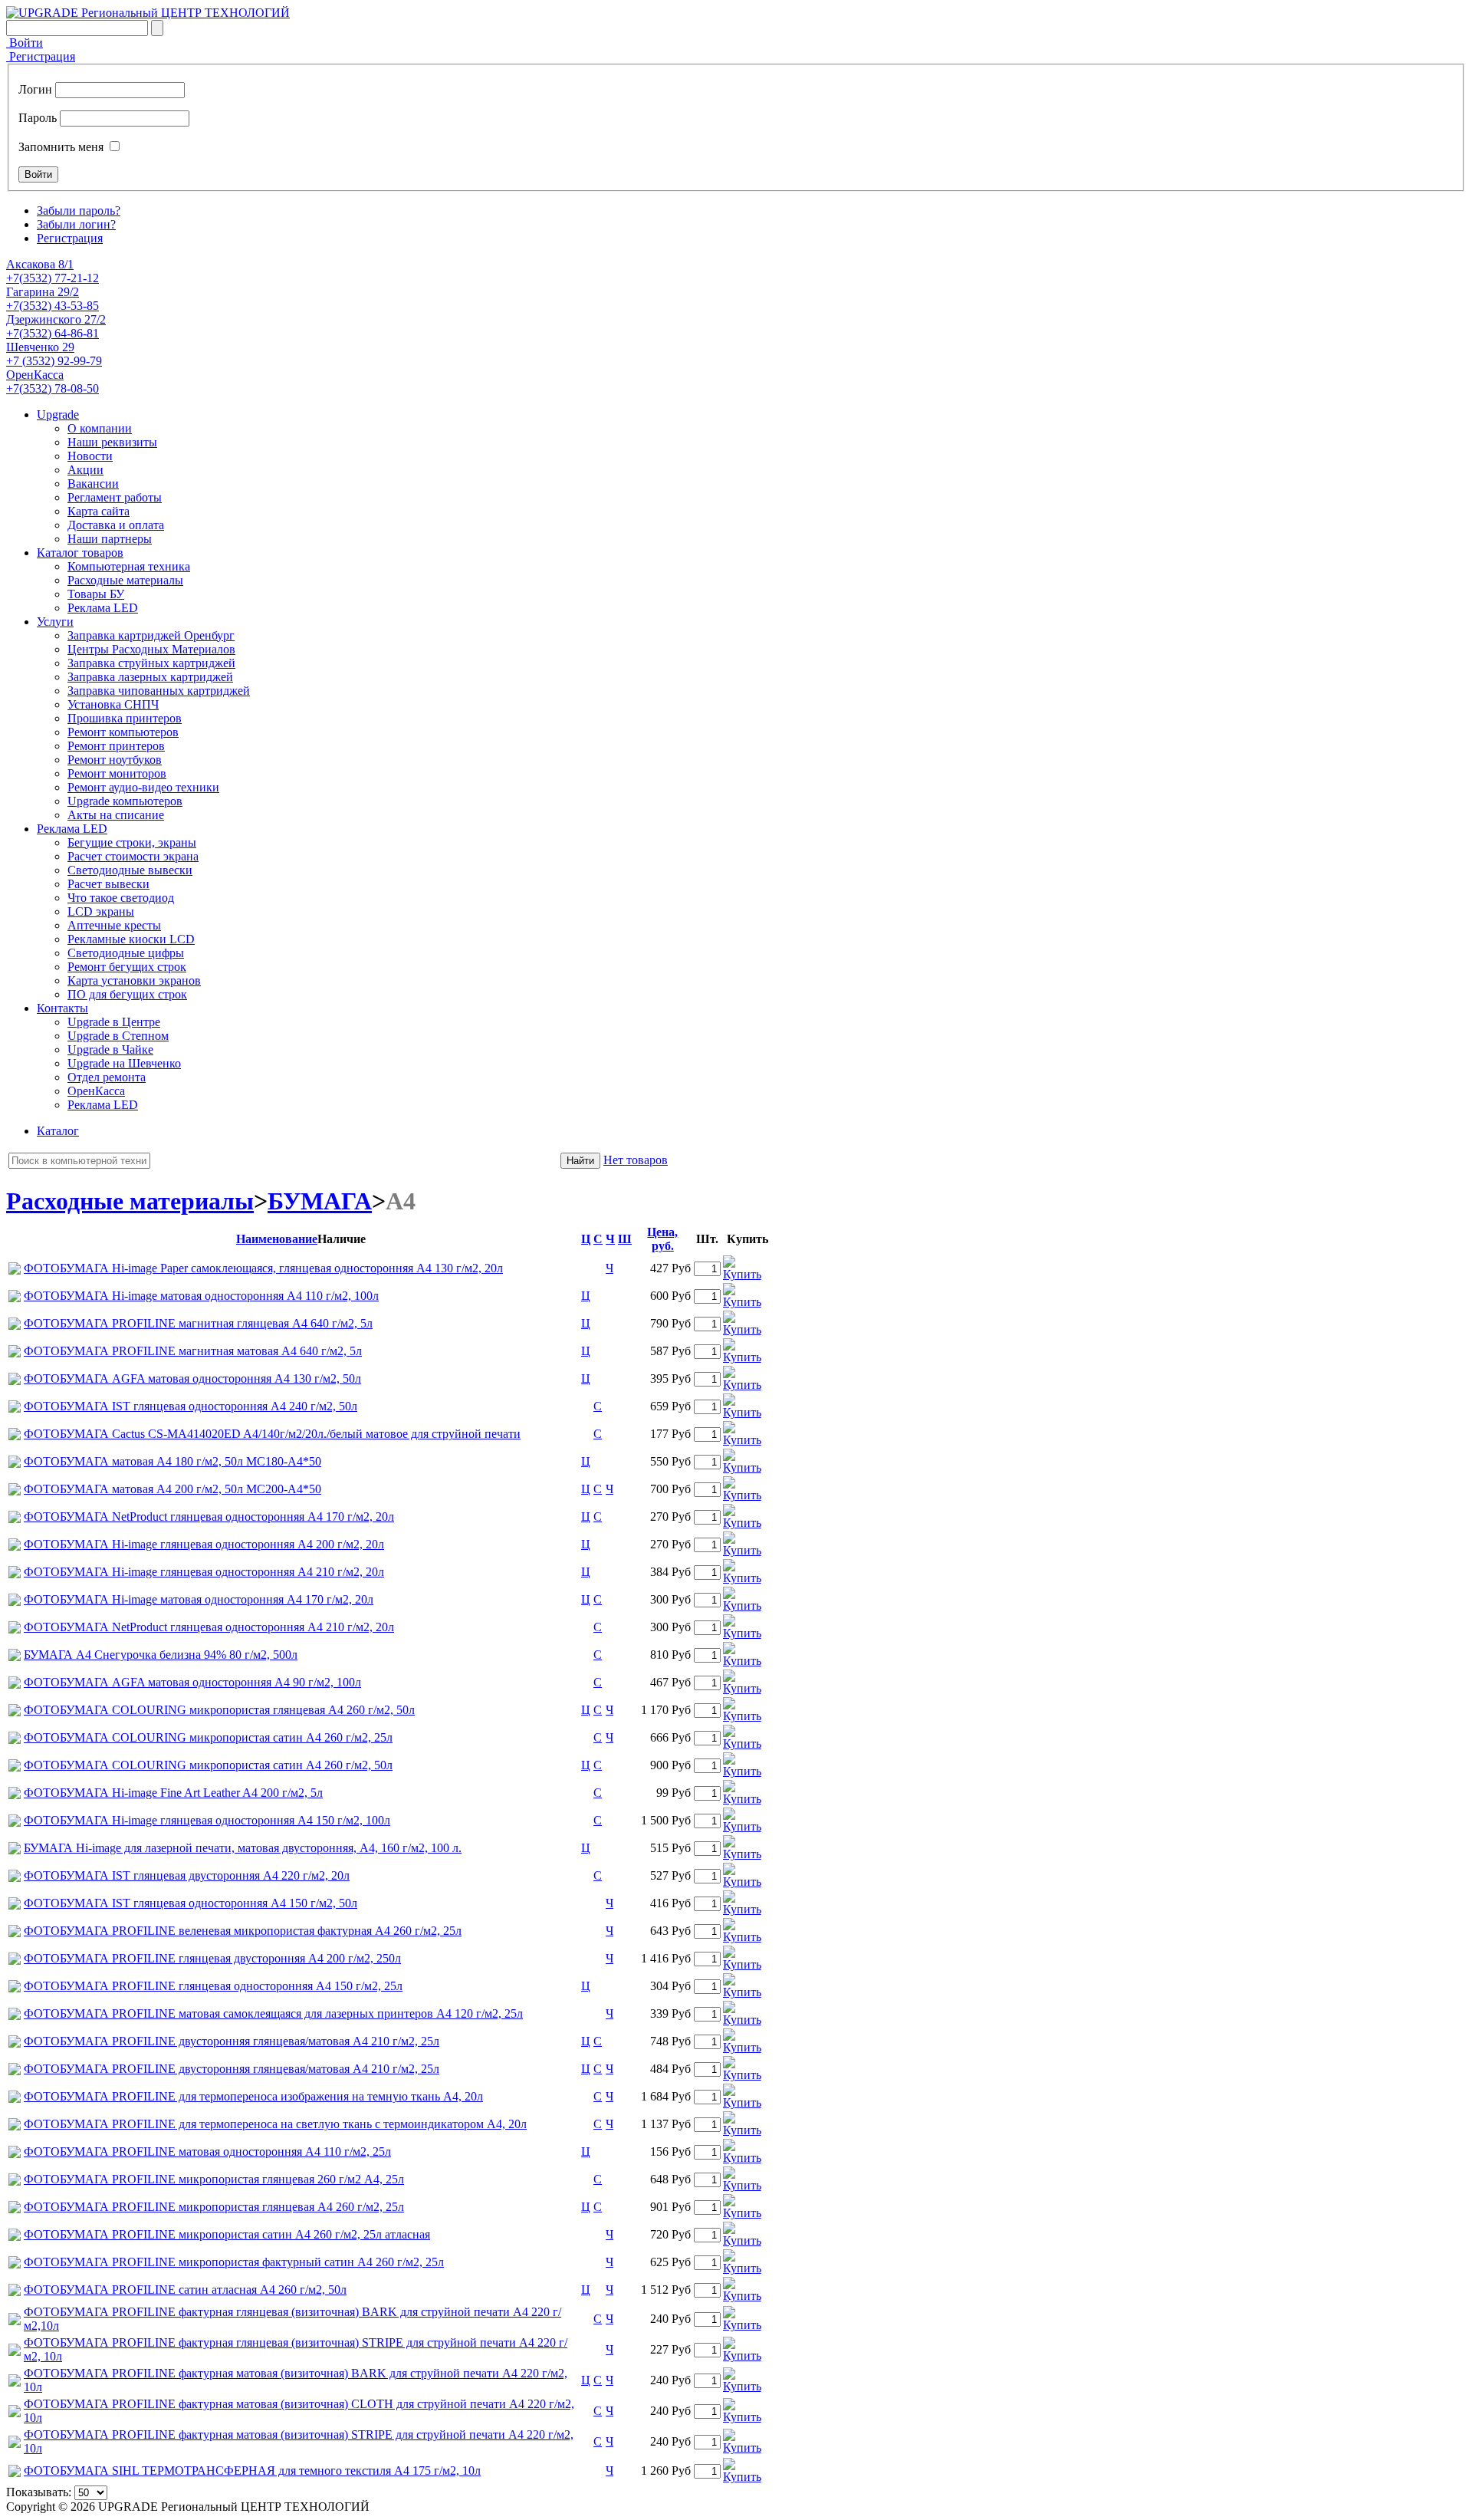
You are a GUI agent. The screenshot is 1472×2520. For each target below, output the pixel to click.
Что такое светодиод (121, 898)
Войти (25, 43)
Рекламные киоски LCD (131, 939)
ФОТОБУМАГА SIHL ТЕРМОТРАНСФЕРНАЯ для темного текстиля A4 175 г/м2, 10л (252, 2471)
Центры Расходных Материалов (151, 649)
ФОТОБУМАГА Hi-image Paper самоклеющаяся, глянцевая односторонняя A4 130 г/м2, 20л (263, 1268)
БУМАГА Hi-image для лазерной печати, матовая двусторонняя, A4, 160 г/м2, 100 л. (243, 1848)
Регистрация (41, 56)
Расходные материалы (125, 580)
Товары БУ (96, 594)
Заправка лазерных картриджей (150, 677)
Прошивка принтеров (125, 718)
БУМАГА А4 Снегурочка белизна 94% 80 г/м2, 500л (161, 1655)
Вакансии (93, 484)
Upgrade (58, 415)
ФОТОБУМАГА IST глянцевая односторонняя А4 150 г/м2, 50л (191, 1903)
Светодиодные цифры (126, 953)
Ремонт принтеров (116, 746)
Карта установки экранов (134, 980)
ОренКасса (96, 1091)
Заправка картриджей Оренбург (151, 635)
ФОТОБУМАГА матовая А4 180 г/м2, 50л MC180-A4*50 (172, 1461)
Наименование (277, 1239)
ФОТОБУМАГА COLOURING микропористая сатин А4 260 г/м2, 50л (208, 1765)
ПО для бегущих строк (127, 994)
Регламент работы (115, 497)
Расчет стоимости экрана (133, 856)
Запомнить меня (61, 147)
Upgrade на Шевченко (124, 1063)
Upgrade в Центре (114, 1022)
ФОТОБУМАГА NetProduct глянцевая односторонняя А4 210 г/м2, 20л (209, 1627)
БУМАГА (320, 1201)
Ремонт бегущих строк (127, 967)
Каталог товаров (80, 553)
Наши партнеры (110, 539)
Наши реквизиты (112, 442)
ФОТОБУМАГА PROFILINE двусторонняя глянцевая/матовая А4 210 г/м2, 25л (232, 2041)
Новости (90, 456)
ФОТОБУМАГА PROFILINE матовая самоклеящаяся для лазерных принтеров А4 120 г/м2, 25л (273, 2013)
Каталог (58, 1131)
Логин (35, 89)
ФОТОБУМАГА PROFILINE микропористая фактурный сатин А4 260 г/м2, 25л (234, 2262)
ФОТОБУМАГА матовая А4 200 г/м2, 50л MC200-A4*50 (172, 1489)
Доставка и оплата (116, 525)
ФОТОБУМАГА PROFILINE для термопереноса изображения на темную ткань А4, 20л (253, 2096)
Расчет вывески (108, 884)
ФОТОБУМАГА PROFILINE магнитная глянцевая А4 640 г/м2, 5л (198, 1323)
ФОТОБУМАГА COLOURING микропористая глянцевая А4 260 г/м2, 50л (219, 1710)
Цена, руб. (662, 1239)
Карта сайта (99, 511)
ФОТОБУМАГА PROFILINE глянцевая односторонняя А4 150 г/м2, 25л (213, 1986)
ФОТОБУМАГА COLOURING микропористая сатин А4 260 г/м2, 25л (208, 1737)
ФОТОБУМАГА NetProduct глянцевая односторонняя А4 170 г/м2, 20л (209, 1517)
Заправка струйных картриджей (151, 663)
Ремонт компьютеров (123, 732)
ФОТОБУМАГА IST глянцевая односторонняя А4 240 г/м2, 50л (191, 1406)
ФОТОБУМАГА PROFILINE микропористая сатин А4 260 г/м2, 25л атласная (227, 2234)
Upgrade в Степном (118, 1036)
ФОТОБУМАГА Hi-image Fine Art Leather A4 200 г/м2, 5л (173, 1793)
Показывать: (39, 2492)
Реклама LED (103, 608)
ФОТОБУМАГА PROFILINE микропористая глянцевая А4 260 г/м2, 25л (214, 2207)
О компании (100, 428)
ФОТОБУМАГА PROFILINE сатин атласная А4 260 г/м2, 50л (185, 2290)
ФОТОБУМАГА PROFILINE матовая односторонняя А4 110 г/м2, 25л (207, 2152)
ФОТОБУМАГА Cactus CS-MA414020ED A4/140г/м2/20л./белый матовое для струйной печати (272, 1434)
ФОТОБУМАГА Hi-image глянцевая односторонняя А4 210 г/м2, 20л (204, 1572)
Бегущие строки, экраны (132, 842)
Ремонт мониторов (117, 773)
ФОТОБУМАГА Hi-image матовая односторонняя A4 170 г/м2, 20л (199, 1599)
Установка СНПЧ (113, 704)
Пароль (38, 118)
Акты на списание (116, 815)
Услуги (55, 622)
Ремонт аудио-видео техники (143, 787)
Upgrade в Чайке (110, 1049)
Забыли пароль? (79, 211)
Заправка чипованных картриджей (159, 691)
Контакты (62, 1008)
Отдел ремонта (107, 1077)
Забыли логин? (76, 224)
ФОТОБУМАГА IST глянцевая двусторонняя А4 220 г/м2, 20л (187, 1875)
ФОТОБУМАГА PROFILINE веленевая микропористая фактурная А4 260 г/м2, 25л (243, 1931)
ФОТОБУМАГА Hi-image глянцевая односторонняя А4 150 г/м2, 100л (207, 1820)
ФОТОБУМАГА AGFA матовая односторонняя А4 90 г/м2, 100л (192, 1682)
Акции (85, 470)
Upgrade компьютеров (125, 801)
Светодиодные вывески (130, 870)
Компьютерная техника (129, 566)
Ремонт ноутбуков (115, 760)
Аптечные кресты (114, 925)
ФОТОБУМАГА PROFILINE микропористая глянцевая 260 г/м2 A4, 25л (214, 2179)
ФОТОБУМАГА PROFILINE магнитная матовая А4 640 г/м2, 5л (193, 1351)
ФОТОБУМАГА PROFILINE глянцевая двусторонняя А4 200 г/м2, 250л (212, 1958)
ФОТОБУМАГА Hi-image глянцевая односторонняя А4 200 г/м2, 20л (204, 1544)
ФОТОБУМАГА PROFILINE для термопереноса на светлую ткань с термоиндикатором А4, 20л (275, 2124)
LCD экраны (101, 911)
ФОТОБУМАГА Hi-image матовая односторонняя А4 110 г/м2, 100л (201, 1296)
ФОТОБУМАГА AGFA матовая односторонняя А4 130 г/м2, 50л (192, 1378)
